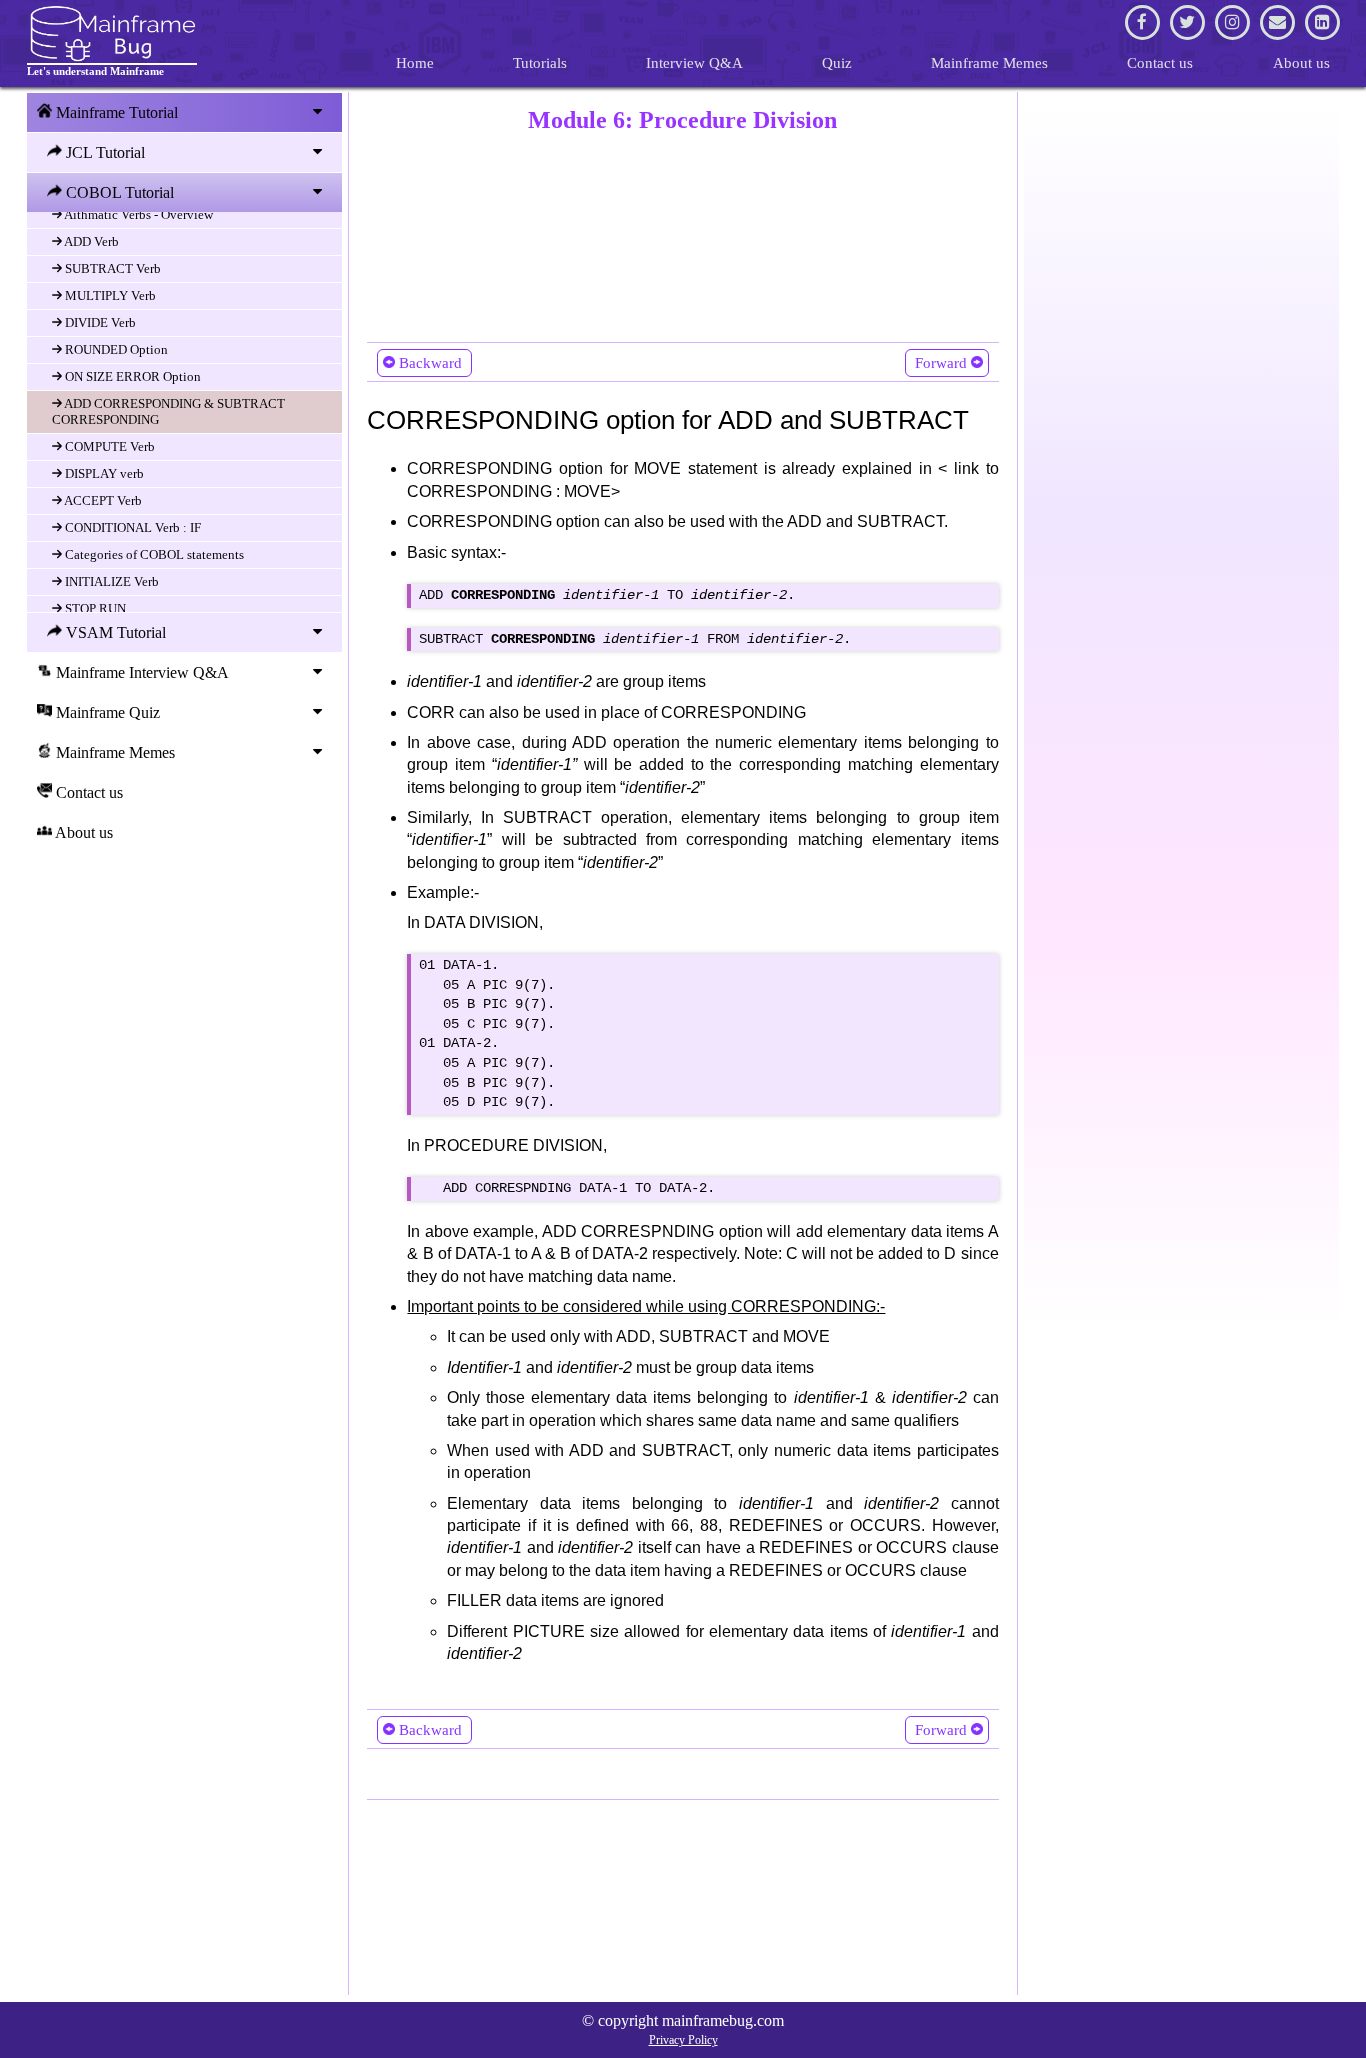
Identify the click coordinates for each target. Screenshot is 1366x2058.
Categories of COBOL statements (153, 554)
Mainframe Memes (989, 63)
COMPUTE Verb (108, 446)
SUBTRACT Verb (111, 268)
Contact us (1160, 63)
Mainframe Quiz (106, 712)
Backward (430, 363)
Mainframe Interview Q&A (140, 672)
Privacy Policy (683, 2040)
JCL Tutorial (103, 152)
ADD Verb (90, 241)
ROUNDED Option (115, 349)
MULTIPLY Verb (109, 295)
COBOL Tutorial (118, 192)
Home (415, 63)
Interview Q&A (694, 63)
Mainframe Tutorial (115, 112)
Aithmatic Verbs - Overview (137, 214)
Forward (941, 363)
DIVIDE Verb (99, 322)
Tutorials (540, 63)
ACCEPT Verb (102, 500)
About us (1301, 63)
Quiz (837, 63)
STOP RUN (94, 608)
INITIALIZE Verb (110, 581)
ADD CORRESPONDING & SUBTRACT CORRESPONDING (168, 411)
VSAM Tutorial (114, 632)
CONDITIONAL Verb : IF (131, 527)
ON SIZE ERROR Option (131, 376)
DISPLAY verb (103, 473)
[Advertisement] (682, 233)
